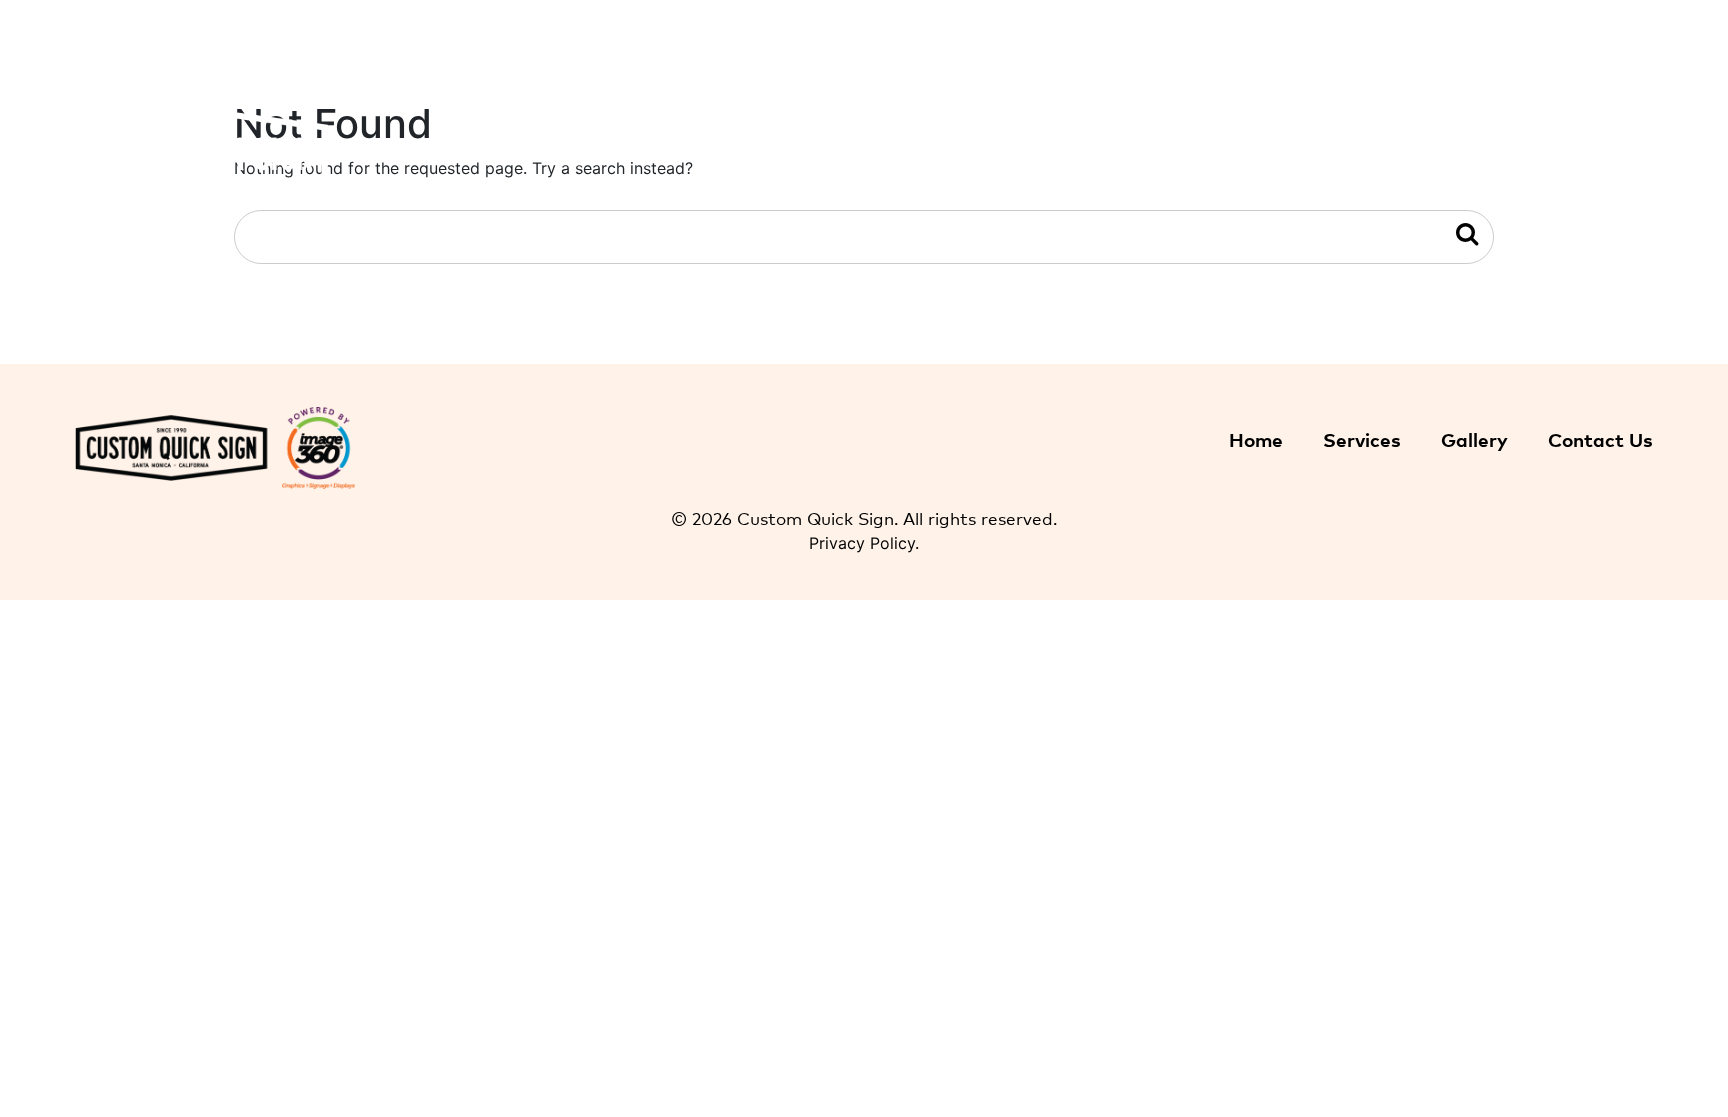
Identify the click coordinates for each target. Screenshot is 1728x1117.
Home (1287, 154)
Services (1362, 438)
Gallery (1520, 154)
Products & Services (1401, 154)
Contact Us (1610, 154)
